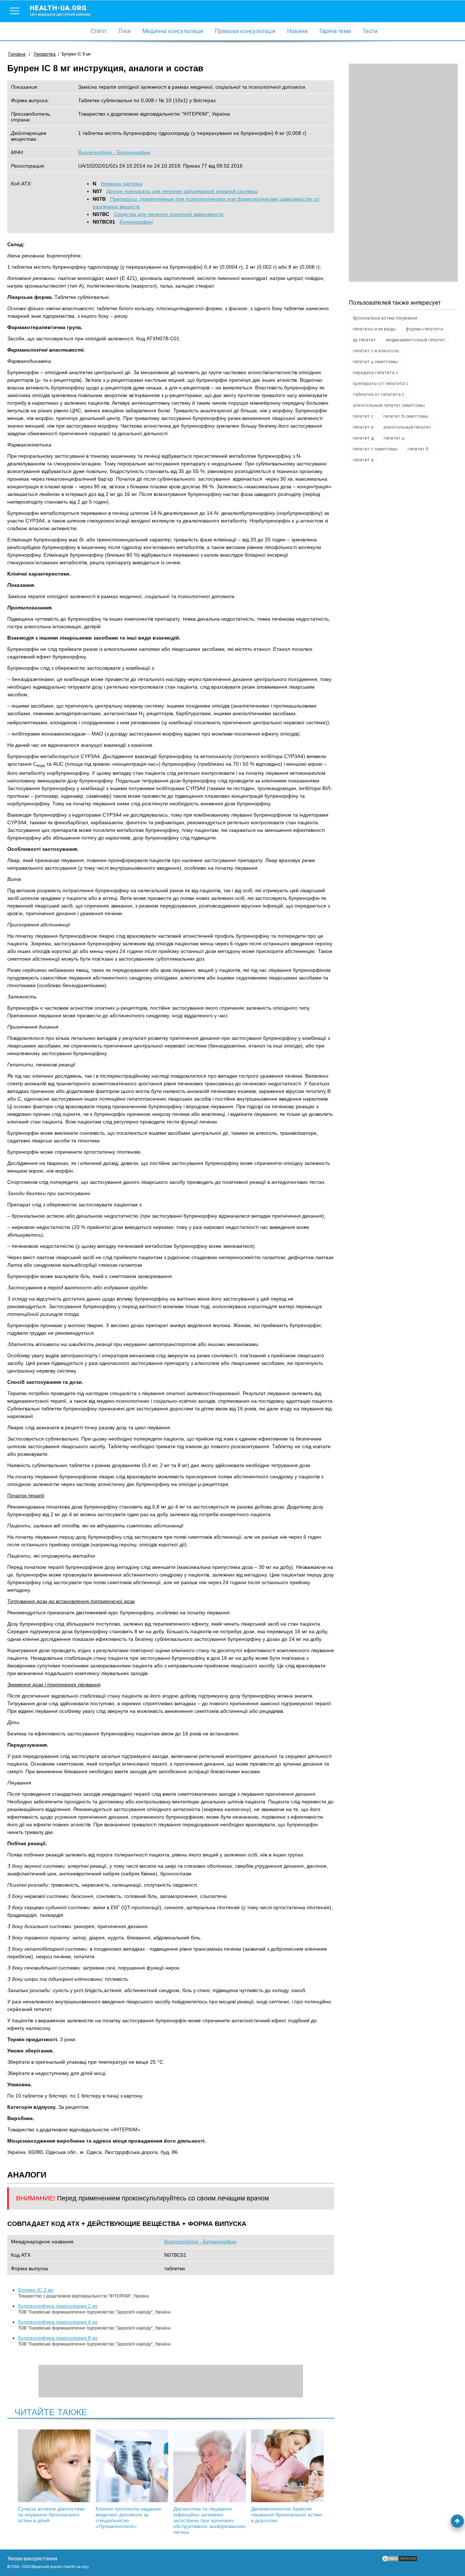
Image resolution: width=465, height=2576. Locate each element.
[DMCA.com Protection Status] (400, 2560)
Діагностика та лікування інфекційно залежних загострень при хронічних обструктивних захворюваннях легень (209, 2520)
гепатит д (363, 438)
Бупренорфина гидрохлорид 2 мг (58, 2306)
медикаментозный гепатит (416, 340)
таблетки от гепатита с (379, 394)
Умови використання (32, 2559)
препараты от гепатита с (381, 383)
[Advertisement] (403, 173)
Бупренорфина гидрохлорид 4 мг (58, 2322)
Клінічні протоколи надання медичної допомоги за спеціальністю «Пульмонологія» (128, 2517)
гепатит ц (394, 438)
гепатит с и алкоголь (376, 351)
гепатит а (363, 460)
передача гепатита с (375, 372)
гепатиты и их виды (374, 329)
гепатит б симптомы (406, 416)
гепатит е (363, 427)
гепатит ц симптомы (375, 362)
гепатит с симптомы (375, 449)
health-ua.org (60, 10)
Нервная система (122, 184)
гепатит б (418, 449)
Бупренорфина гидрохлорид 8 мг (58, 2338)
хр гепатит (364, 340)
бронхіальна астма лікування (385, 318)
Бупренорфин (136, 222)
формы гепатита (424, 329)
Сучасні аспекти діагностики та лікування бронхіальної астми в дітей (51, 2515)
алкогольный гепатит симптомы (389, 405)
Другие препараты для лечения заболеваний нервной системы (182, 191)
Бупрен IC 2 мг (36, 2290)
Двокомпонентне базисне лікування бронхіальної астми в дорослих (286, 2515)
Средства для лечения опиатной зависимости (169, 214)
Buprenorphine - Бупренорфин (114, 152)
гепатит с (363, 416)
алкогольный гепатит (407, 427)
